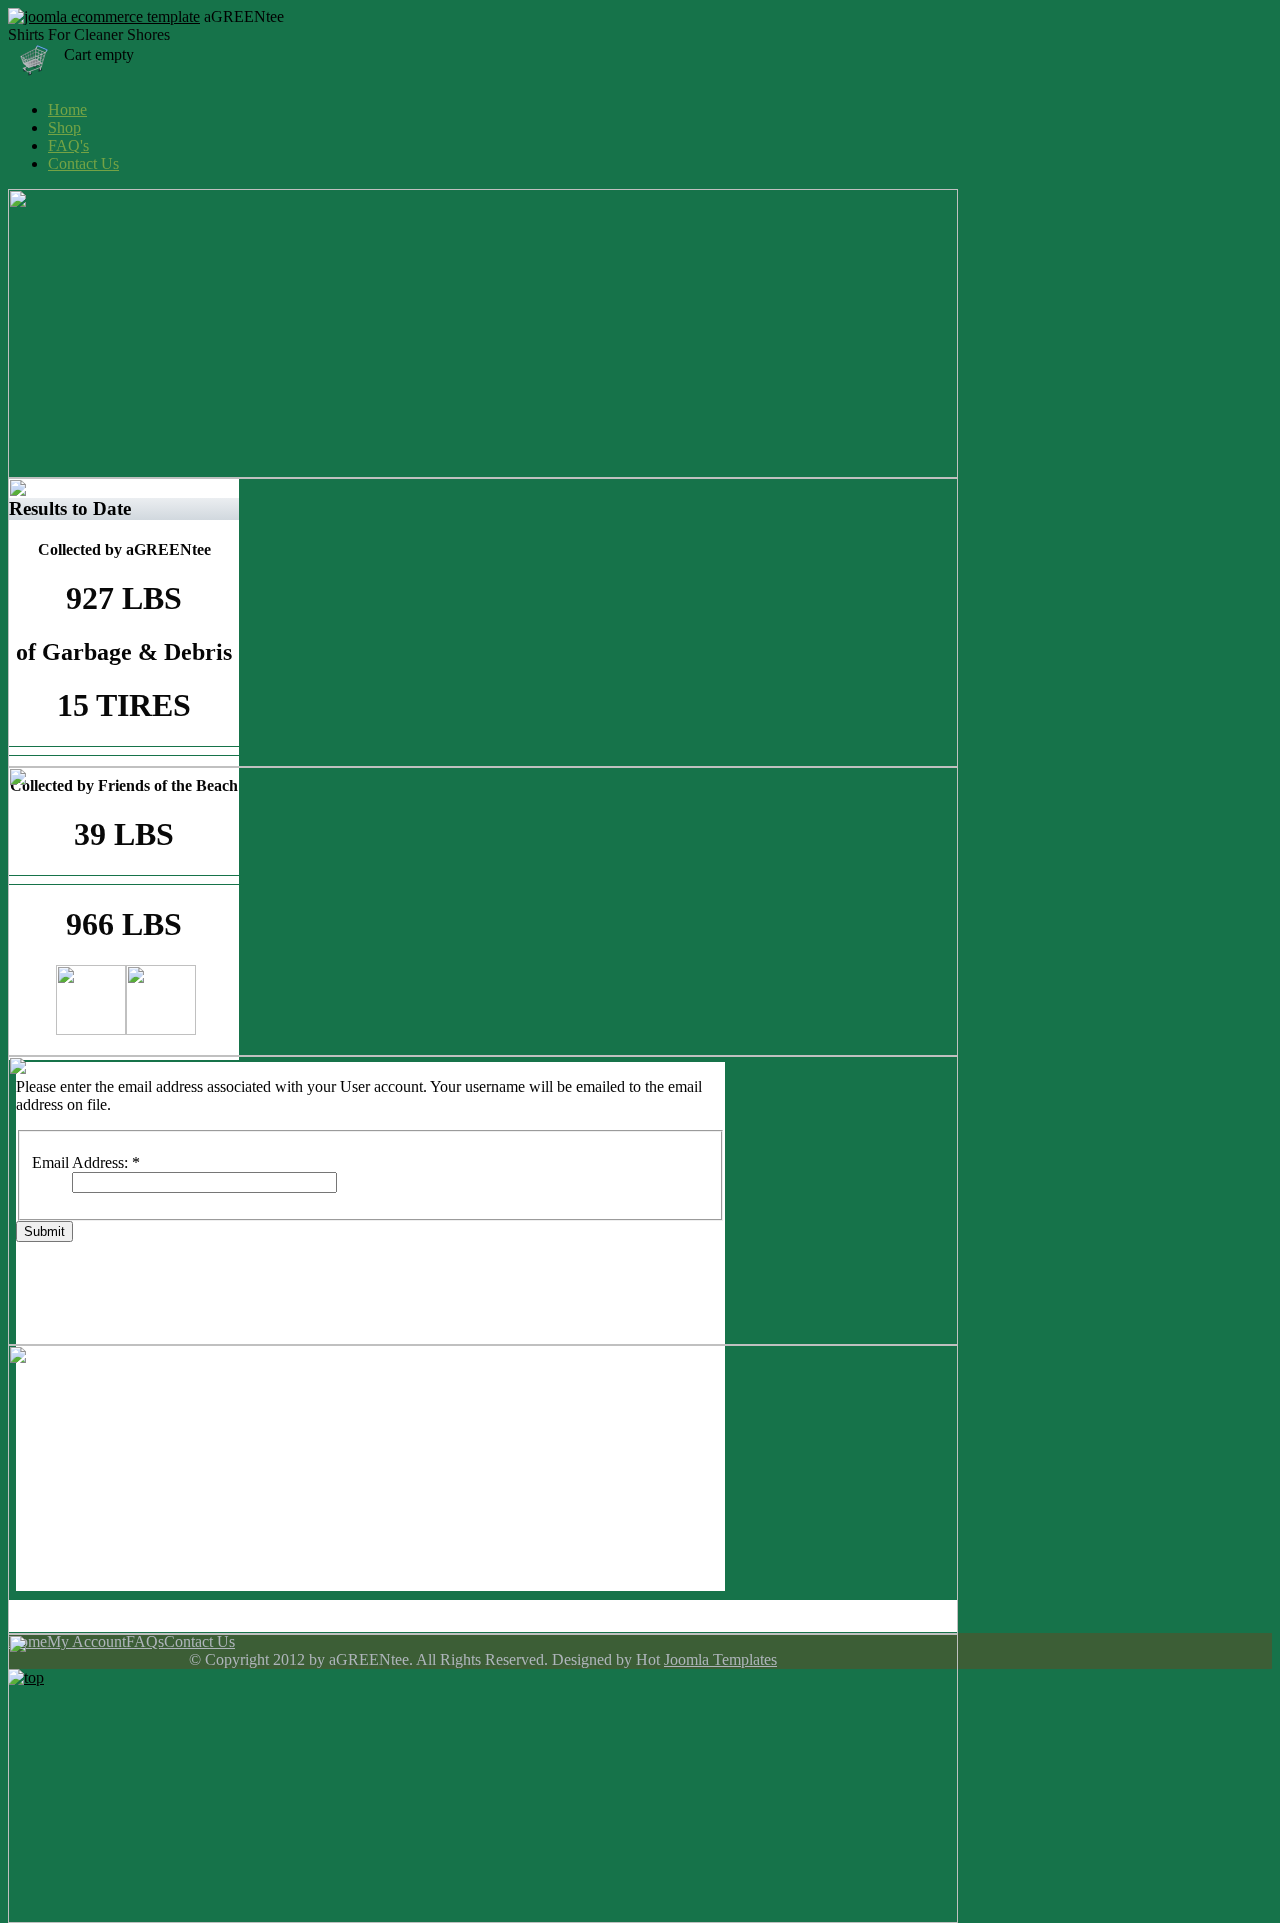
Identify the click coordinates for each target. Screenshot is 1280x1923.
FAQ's (68, 145)
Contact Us (83, 163)
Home (67, 109)
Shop (64, 127)
